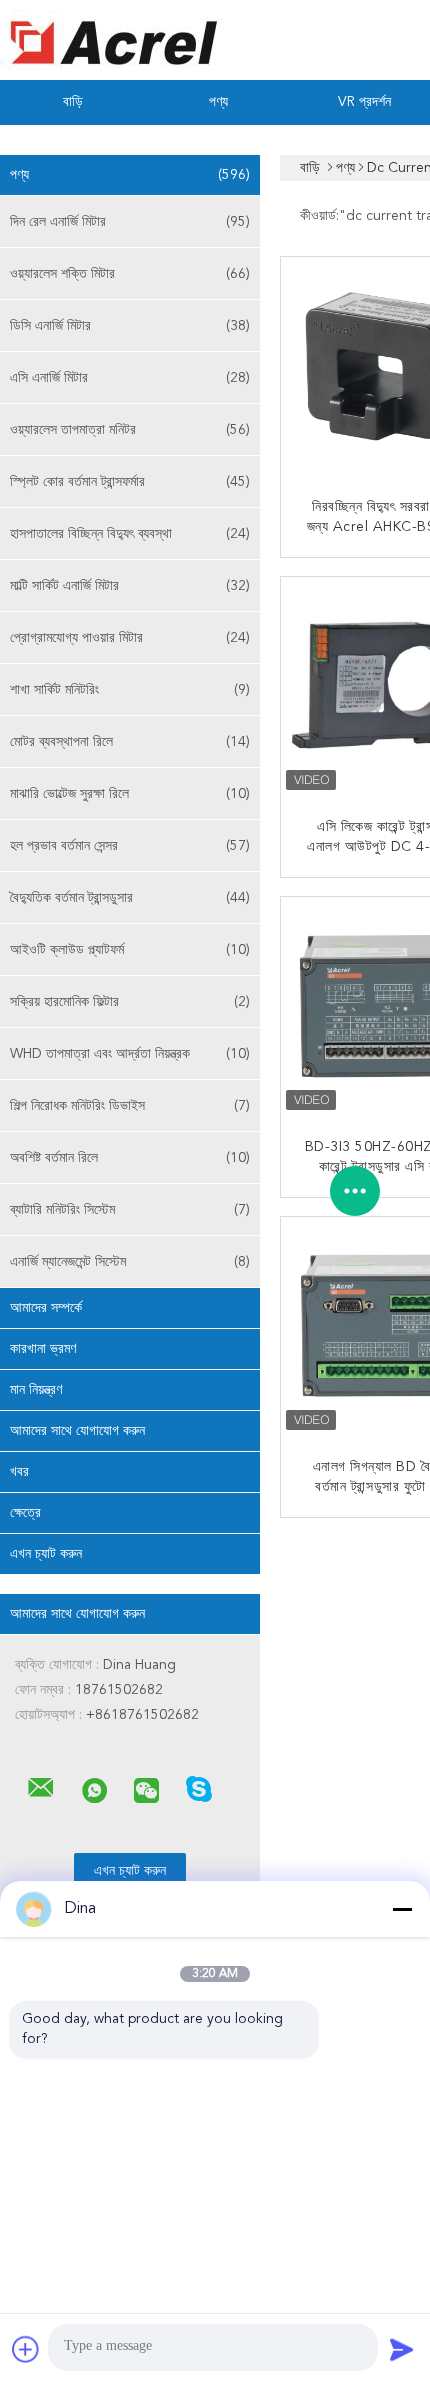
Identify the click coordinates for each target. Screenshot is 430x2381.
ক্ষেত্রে (25, 1513)
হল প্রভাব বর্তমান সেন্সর (130, 846)
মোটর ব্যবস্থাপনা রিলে (130, 742)
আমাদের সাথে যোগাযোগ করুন (77, 1431)
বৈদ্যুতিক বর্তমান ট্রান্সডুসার (130, 898)
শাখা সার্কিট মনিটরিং (130, 690)
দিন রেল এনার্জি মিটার (130, 222)
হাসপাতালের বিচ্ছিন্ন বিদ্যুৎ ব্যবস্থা (130, 534)
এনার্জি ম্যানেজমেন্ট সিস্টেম (130, 1262)
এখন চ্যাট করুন (46, 1554)
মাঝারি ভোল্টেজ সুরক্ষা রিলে (130, 794)
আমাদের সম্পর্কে (46, 1308)
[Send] (402, 2349)
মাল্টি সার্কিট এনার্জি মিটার (130, 586)
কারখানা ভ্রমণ (43, 1349)
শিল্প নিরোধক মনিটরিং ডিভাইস (130, 1106)
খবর (19, 1472)
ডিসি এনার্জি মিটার (130, 326)
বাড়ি (73, 102)
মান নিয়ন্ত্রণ (36, 1390)
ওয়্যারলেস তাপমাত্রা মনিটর (130, 430)
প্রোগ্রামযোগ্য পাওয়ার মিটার (130, 638)
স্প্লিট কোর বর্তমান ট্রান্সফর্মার (130, 482)
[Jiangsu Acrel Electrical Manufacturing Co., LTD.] (41, 1788)
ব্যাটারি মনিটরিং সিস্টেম (130, 1210)
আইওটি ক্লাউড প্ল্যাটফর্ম (130, 950)
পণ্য (218, 102)
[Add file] (26, 2349)
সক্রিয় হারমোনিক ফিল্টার (130, 1002)
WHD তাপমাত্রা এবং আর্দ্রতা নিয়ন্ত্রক (130, 1054)
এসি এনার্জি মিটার (130, 378)
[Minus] (402, 1909)
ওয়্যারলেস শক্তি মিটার (130, 274)
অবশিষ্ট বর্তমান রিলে (130, 1158)
